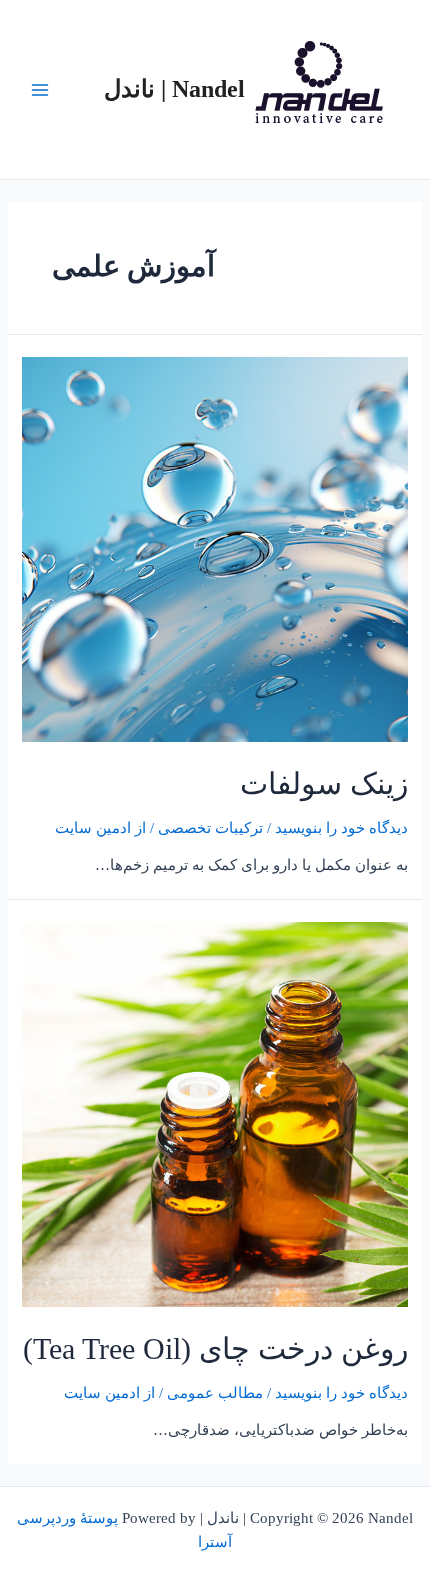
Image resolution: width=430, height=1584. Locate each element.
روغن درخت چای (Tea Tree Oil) (215, 1348)
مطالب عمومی (215, 1393)
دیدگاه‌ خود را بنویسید (341, 828)
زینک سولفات (324, 783)
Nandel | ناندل (174, 89)
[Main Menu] (40, 89)
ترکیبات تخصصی (210, 828)
